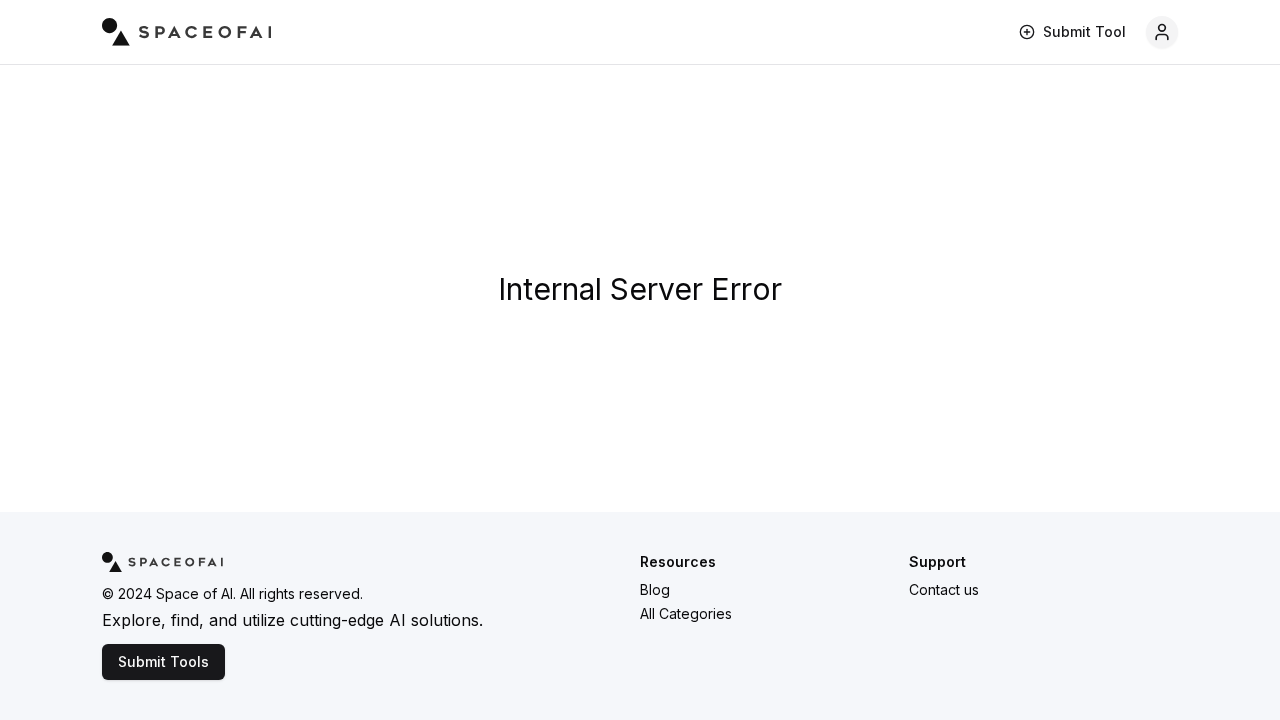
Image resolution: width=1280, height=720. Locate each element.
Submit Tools (163, 661)
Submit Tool (1084, 31)
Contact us (944, 589)
